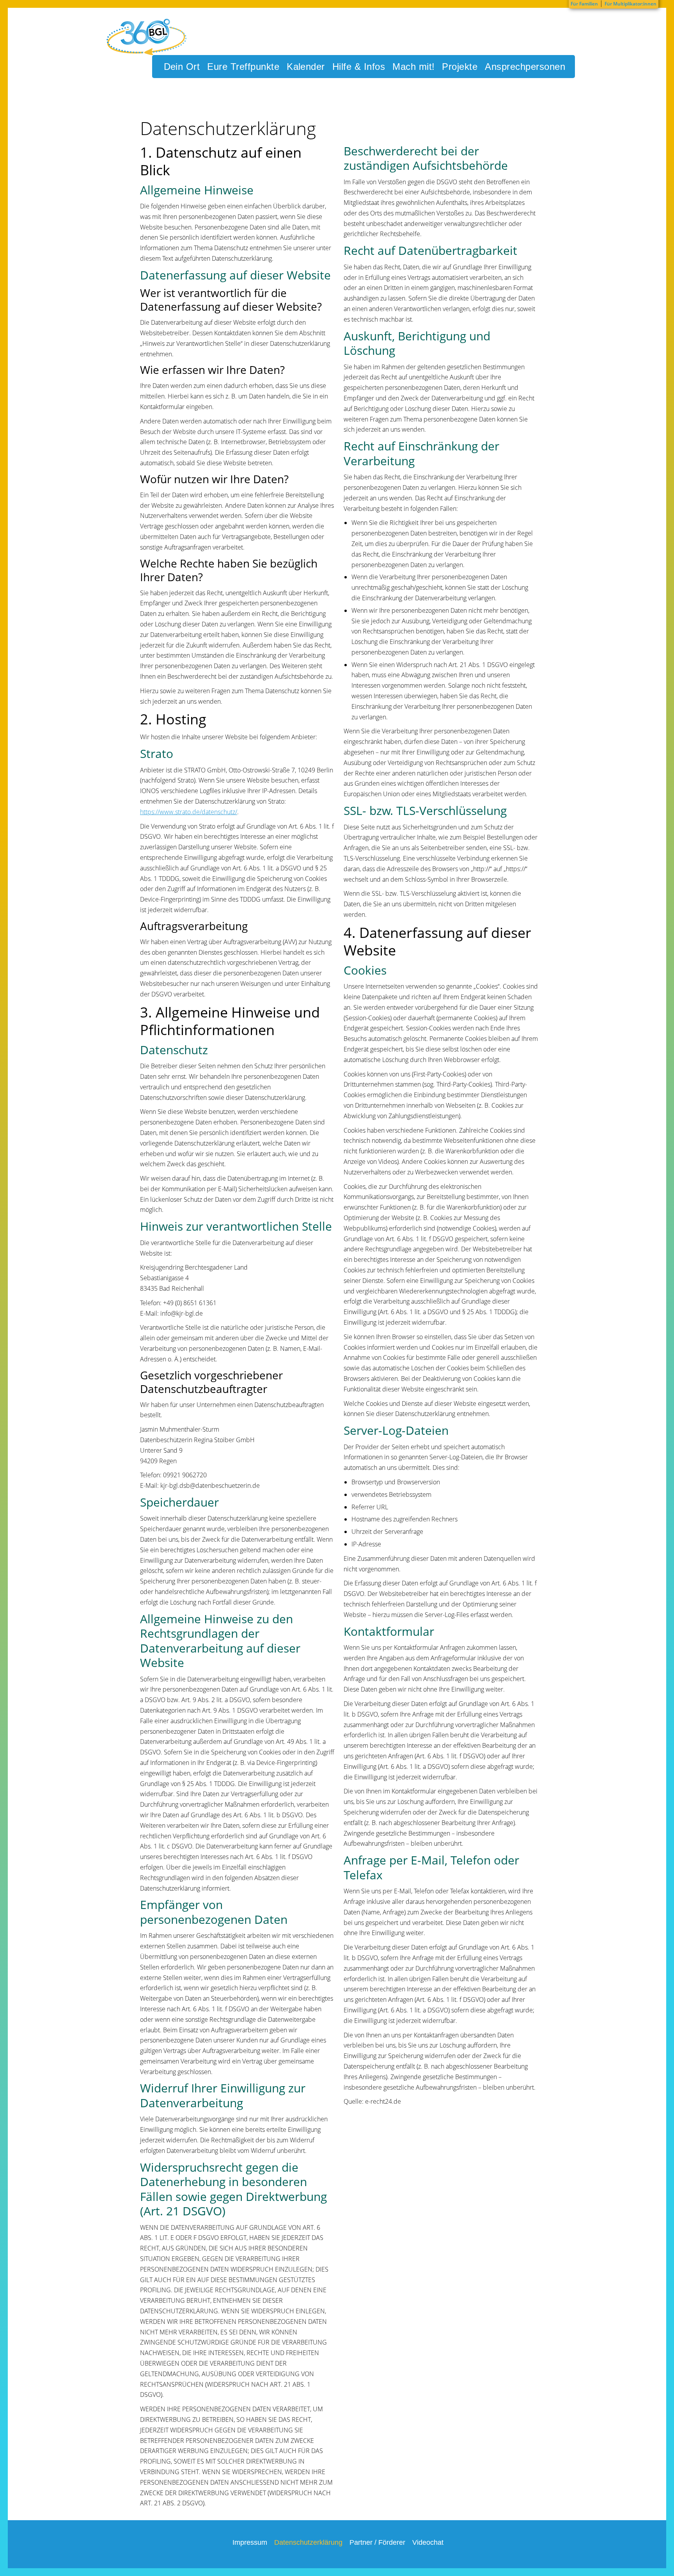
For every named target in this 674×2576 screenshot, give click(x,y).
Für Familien (584, 4)
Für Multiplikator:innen (631, 4)
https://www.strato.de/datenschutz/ (189, 812)
